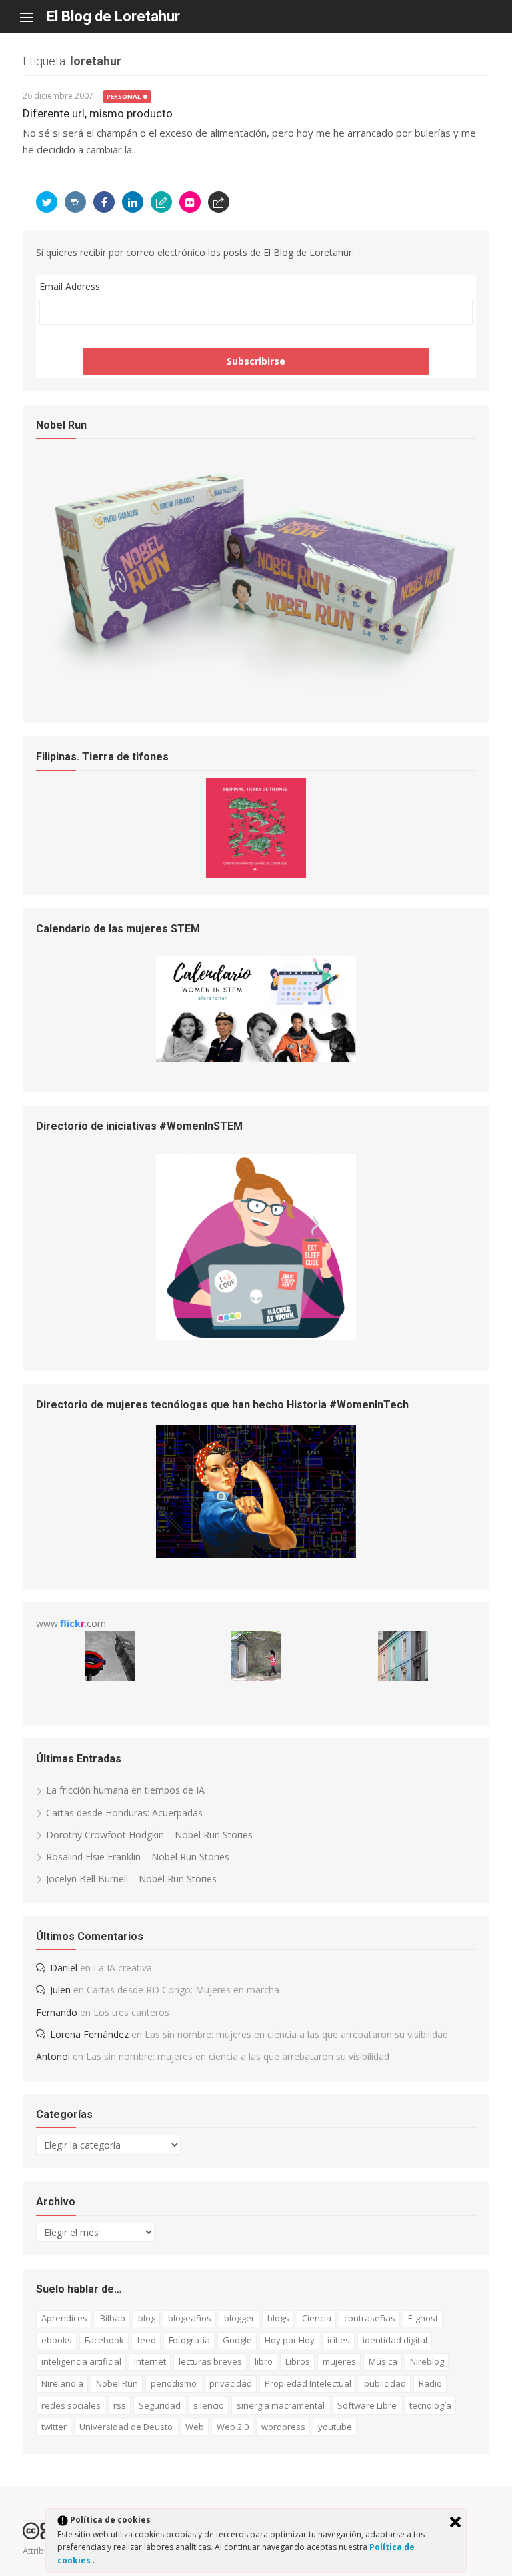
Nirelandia (62, 2383)
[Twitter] (47, 202)
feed (146, 2340)
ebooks (57, 2340)
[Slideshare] (161, 202)
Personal (124, 96)
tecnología (430, 2405)
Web (195, 2427)
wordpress (283, 2427)
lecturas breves (210, 2361)
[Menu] (33, 17)
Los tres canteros (131, 2012)
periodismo (174, 2383)
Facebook (104, 2340)
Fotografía (189, 2340)
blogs (278, 2318)
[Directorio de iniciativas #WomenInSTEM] (256, 1337)
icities (339, 2340)
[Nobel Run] (256, 689)
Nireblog (427, 2361)
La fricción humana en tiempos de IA (125, 1790)
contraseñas (370, 2318)
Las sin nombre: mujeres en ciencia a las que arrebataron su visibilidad (296, 2034)
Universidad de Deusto (126, 2427)
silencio (209, 2405)
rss (120, 2405)
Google (237, 2340)
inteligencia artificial (81, 2361)
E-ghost (423, 2318)
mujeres (339, 2361)
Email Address (70, 286)
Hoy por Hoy (290, 2340)
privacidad (231, 2383)
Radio (430, 2383)
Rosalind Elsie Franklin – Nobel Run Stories (138, 1857)
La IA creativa (123, 1968)
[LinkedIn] (133, 202)
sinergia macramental (281, 2405)
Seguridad (160, 2405)
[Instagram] (75, 202)
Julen (60, 1990)
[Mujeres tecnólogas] (256, 1555)
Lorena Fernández (89, 2034)
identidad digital (395, 2340)
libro (264, 2361)
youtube (335, 2427)
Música (383, 2361)
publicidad (385, 2383)
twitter (54, 2427)
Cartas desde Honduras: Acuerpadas (124, 1813)
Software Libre (367, 2405)
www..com (71, 1623)
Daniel (64, 1968)
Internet (150, 2361)
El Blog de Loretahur (113, 16)
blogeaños (190, 2318)
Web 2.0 (233, 2427)
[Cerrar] (455, 2522)
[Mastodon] (219, 202)
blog (147, 2318)
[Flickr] (190, 202)
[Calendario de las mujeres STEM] (256, 1058)
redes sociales (71, 2405)
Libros (298, 2361)
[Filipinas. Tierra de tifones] (256, 874)
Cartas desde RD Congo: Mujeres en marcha (183, 1990)
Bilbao (113, 2318)
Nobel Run (117, 2383)
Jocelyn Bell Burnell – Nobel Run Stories (131, 1879)
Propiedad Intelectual (308, 2383)
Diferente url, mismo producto (98, 113)
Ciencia (317, 2318)
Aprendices (64, 2318)
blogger (239, 2318)
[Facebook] (104, 202)
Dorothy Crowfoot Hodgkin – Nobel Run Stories (149, 1835)
